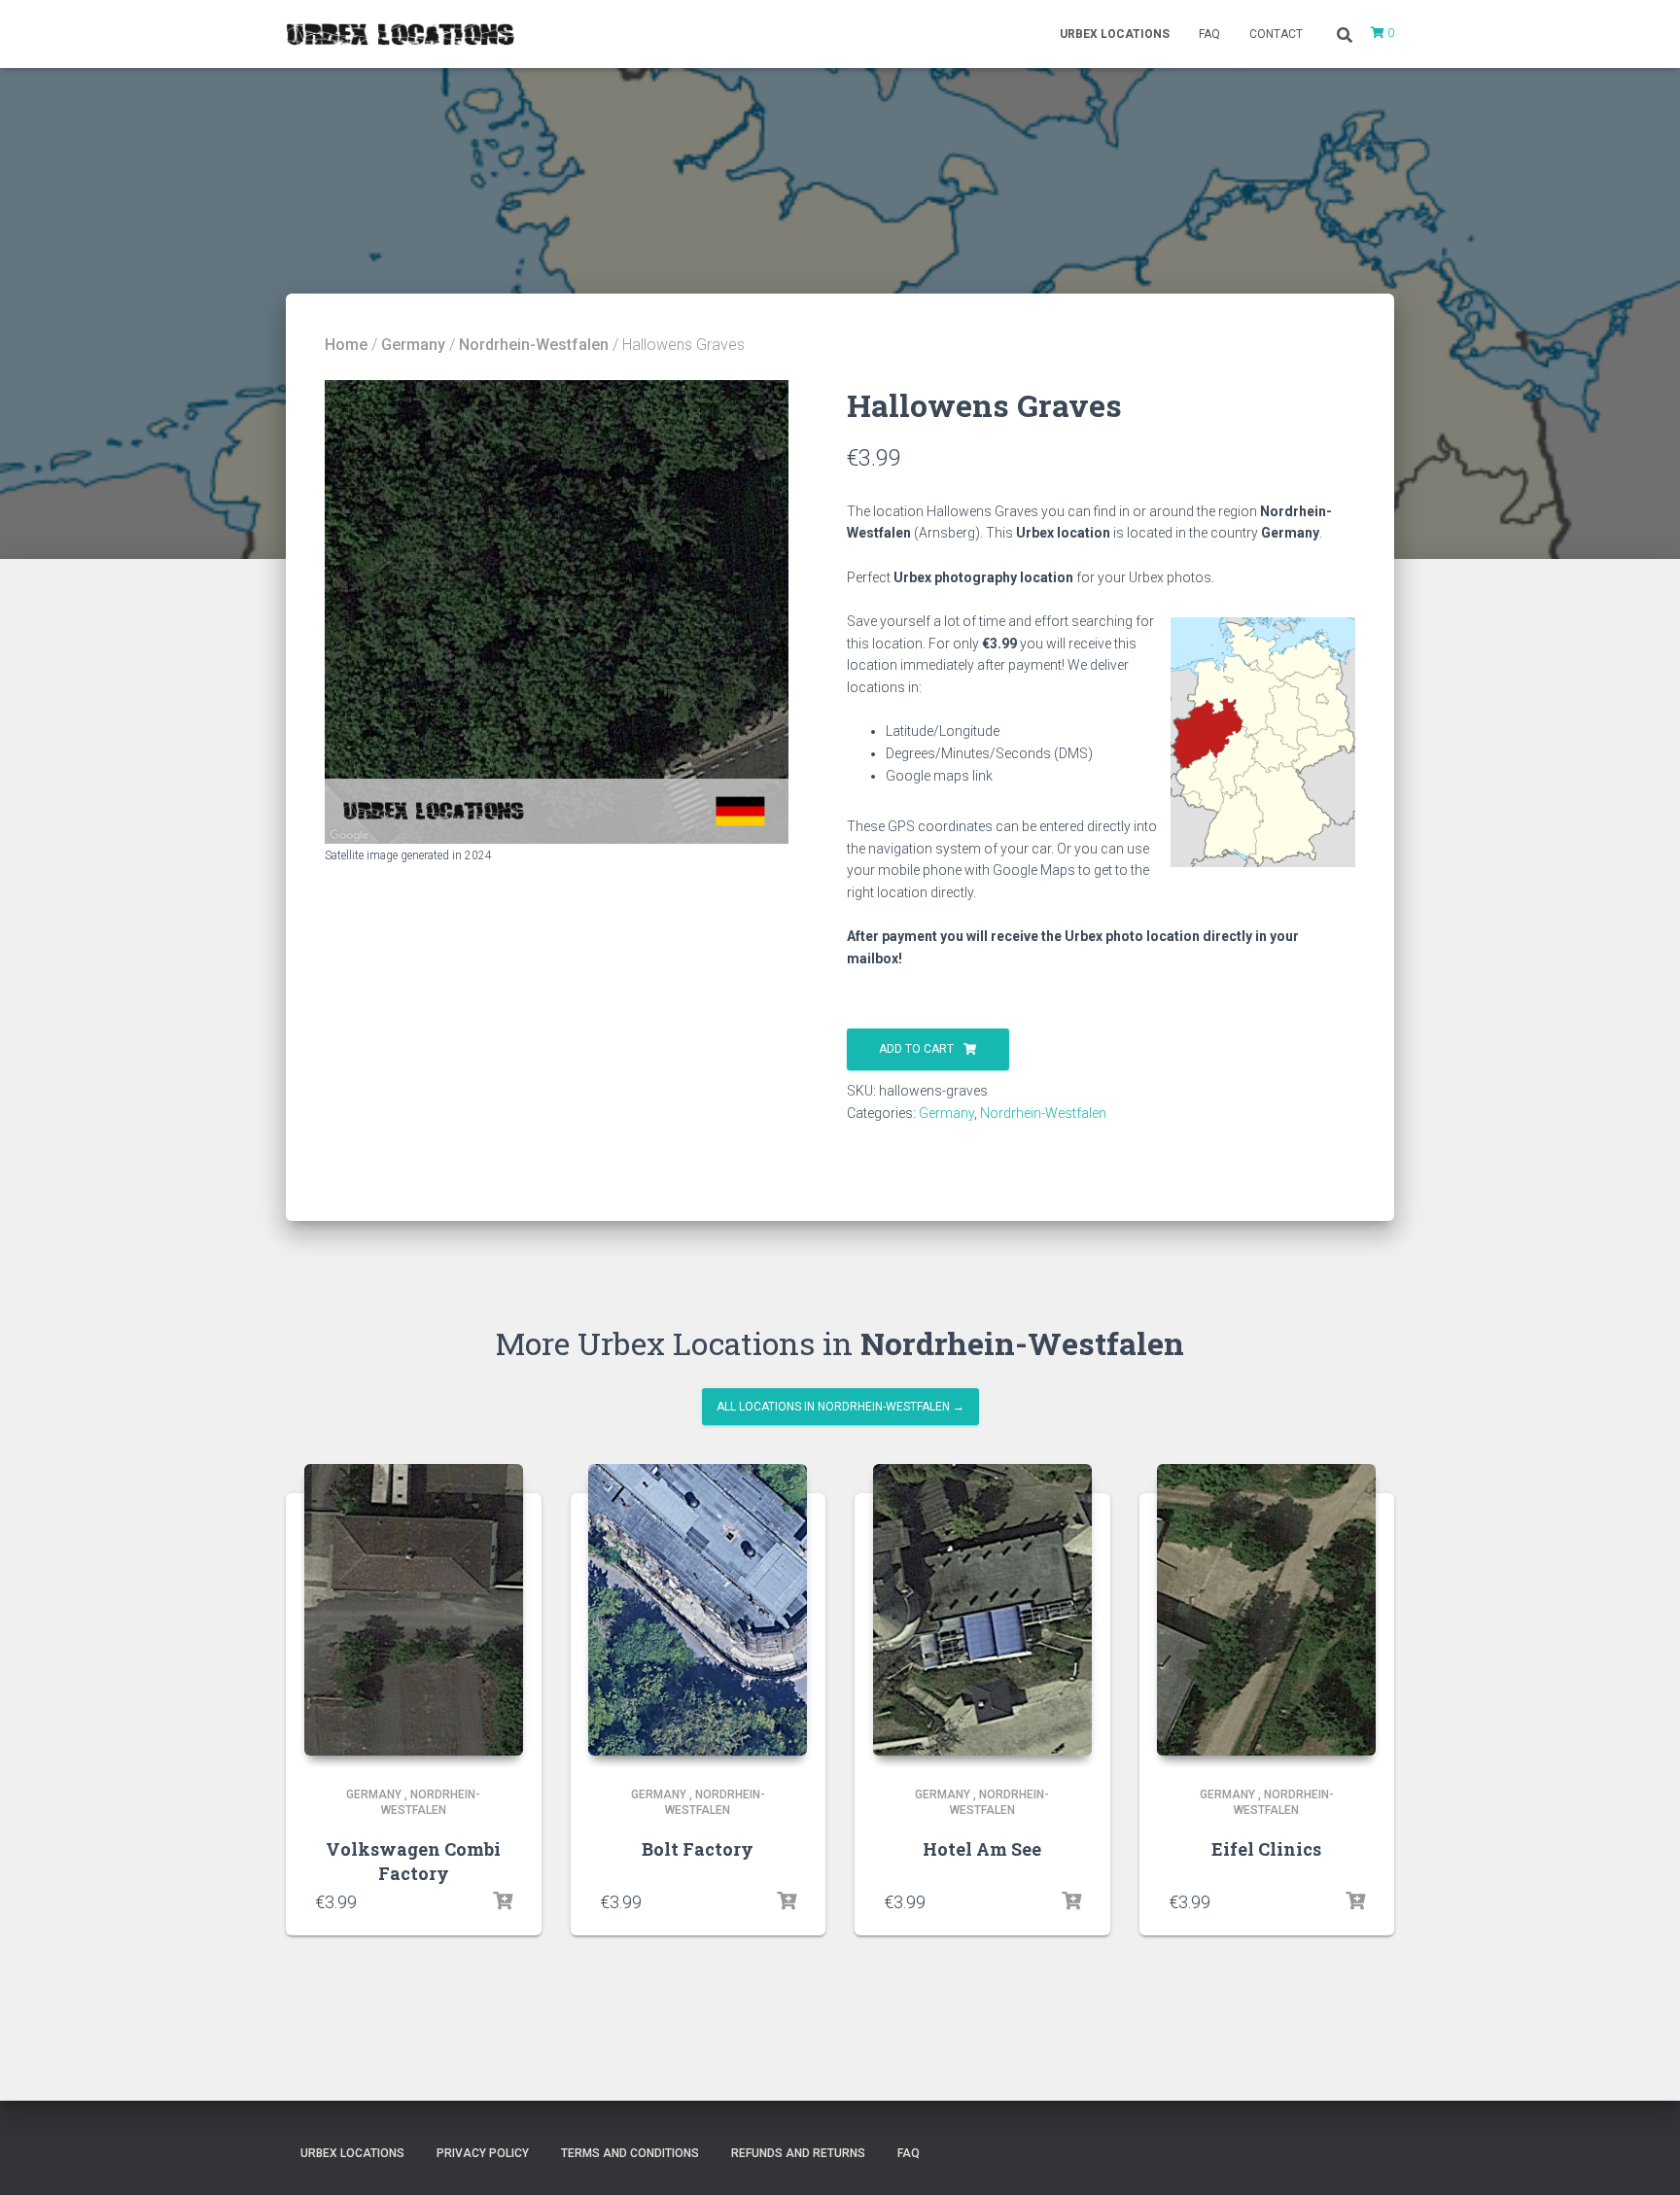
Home (346, 345)
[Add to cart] (503, 1901)
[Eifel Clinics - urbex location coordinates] (1266, 1610)
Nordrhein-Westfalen (534, 345)
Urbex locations (1115, 34)
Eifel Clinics (1266, 1849)
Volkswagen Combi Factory (413, 1861)
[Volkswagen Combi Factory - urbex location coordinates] (414, 1610)
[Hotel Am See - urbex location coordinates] (982, 1610)
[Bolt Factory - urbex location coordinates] (698, 1610)
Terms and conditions (630, 2153)
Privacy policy (483, 2153)
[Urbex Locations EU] (400, 34)
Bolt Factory (698, 1849)
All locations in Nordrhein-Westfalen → (840, 1407)
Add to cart (916, 1049)
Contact (1276, 34)
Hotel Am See (982, 1849)
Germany (413, 345)
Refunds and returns (798, 2153)
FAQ (1209, 34)
